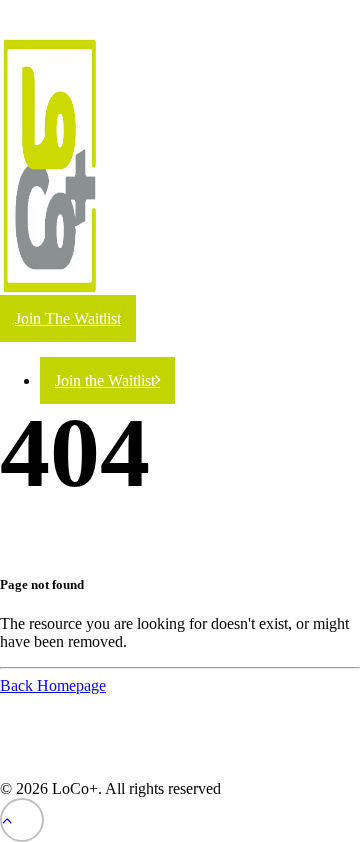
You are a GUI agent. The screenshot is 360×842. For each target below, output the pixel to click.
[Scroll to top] (22, 818)
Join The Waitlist (68, 318)
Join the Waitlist (105, 380)
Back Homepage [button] (53, 685)
